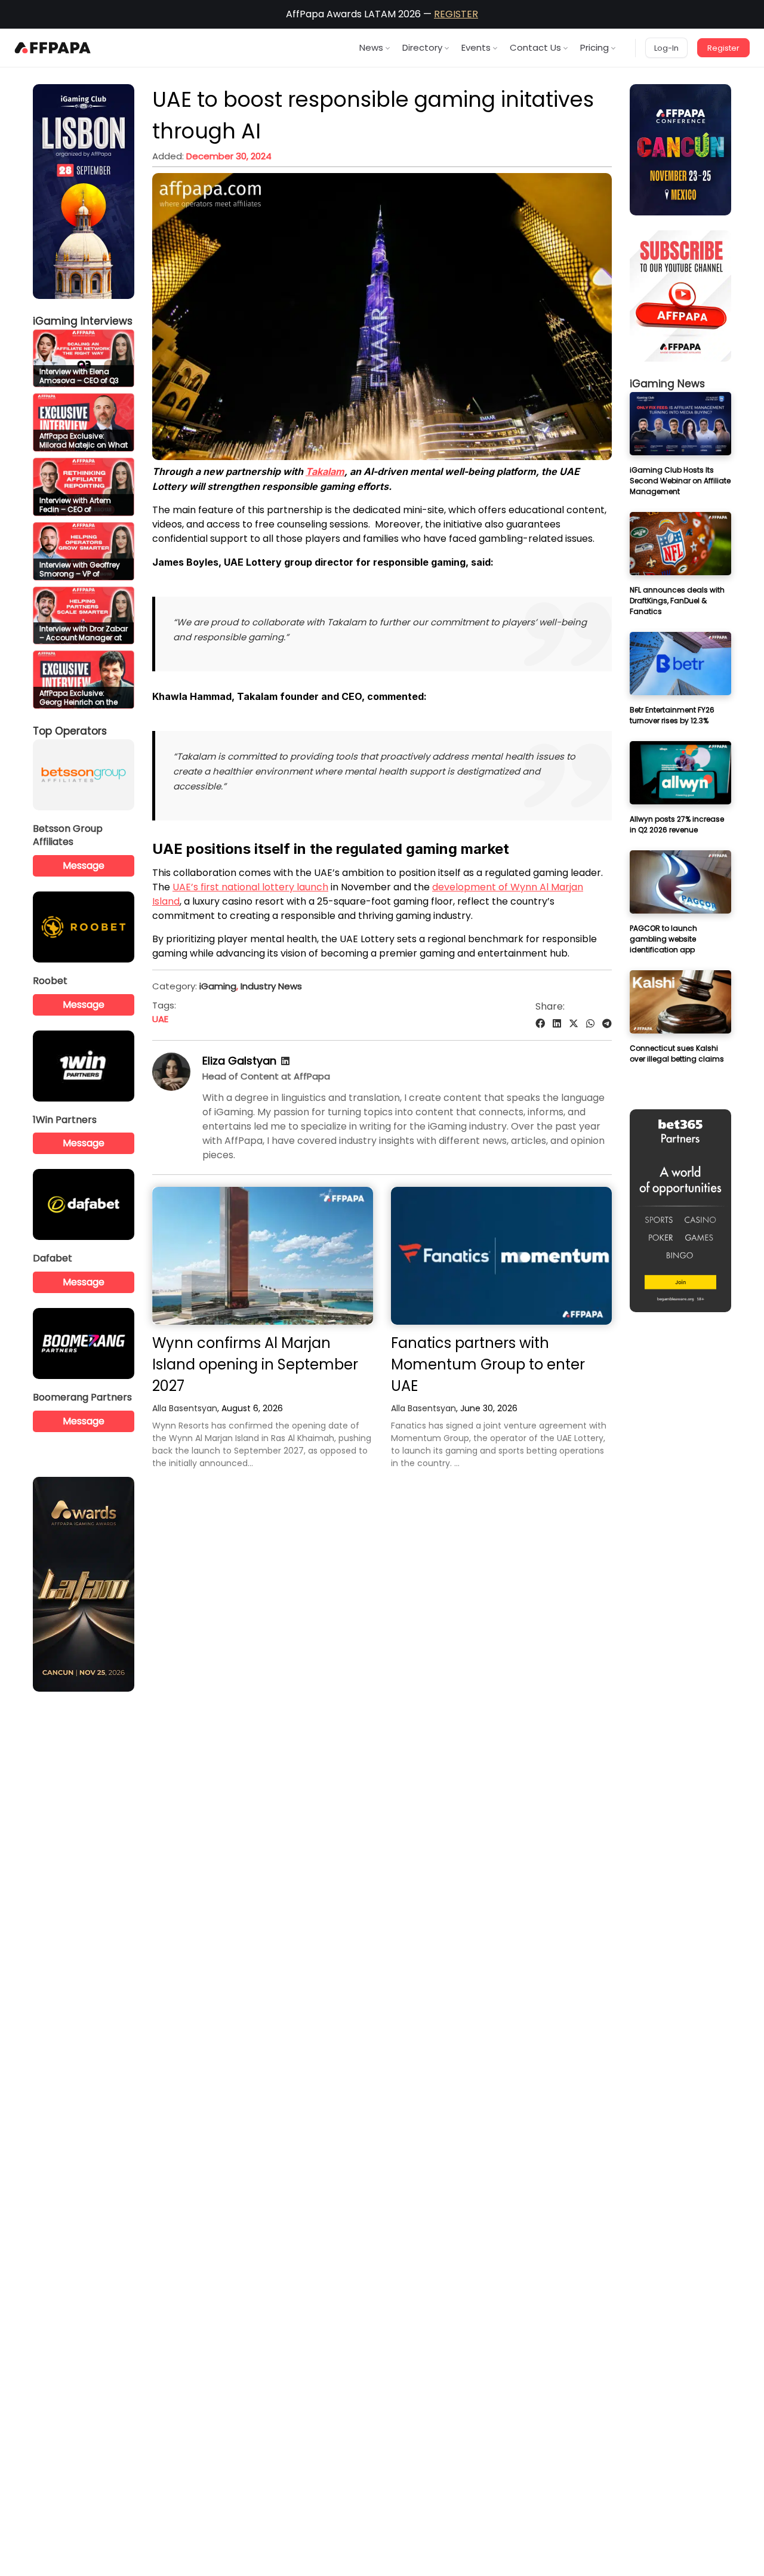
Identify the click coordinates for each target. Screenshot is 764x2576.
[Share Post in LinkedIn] (557, 1024)
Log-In (666, 48)
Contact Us (535, 47)
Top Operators (70, 731)
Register (723, 48)
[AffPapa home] (53, 48)
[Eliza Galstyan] (171, 1088)
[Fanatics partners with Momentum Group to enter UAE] (501, 1256)
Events (476, 47)
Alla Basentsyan (185, 1408)
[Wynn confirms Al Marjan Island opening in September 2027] (263, 1256)
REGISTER (456, 14)
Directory (422, 47)
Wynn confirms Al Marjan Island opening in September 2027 (255, 1364)
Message (84, 866)
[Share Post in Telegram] (607, 1024)
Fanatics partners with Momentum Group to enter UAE (488, 1364)
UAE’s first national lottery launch (250, 887)
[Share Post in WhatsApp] (590, 1024)
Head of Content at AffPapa (266, 1076)
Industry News (271, 986)
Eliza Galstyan (239, 1061)
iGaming (218, 986)
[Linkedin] (285, 1061)
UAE (160, 1019)
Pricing (594, 47)
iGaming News (667, 384)
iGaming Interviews (83, 321)
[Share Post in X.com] (574, 1024)
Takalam (325, 471)
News (371, 47)
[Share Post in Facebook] (540, 1024)
